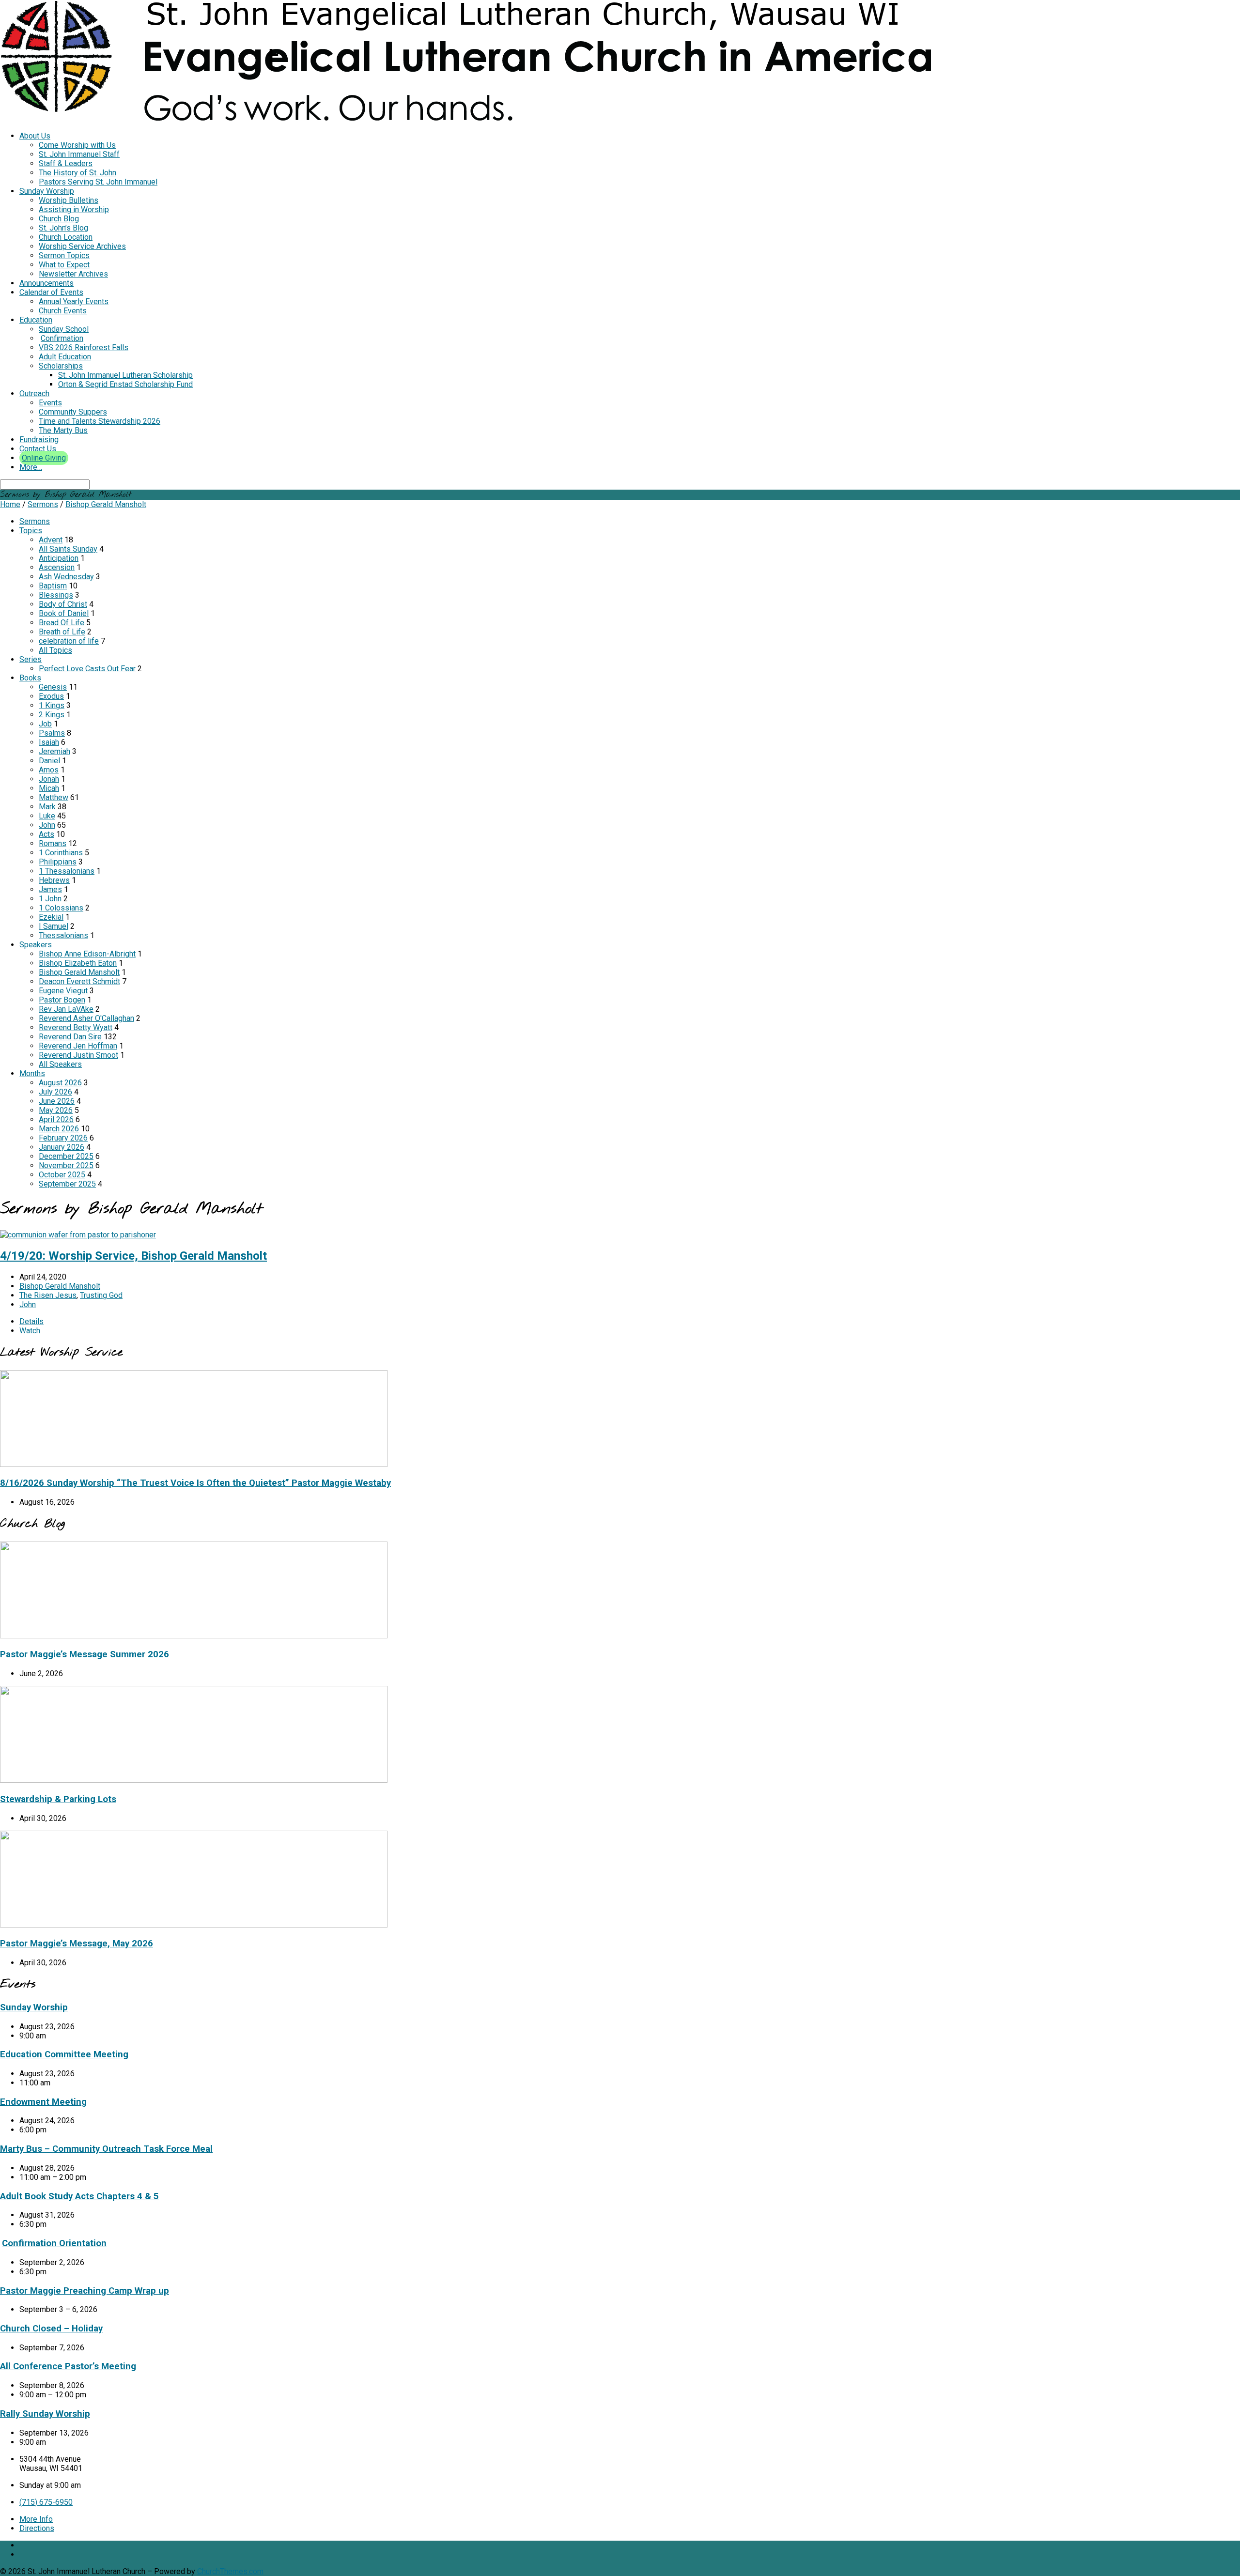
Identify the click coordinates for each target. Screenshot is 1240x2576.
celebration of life (69, 641)
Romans (53, 843)
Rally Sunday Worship (45, 2414)
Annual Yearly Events (74, 301)
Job (45, 724)
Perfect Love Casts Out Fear (87, 669)
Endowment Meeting (43, 2102)
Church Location (66, 237)
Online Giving (44, 458)
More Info (36, 2519)
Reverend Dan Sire (70, 1037)
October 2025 (62, 1175)
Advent (51, 540)
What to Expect (64, 265)
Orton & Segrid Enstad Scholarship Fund (125, 384)
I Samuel (54, 926)
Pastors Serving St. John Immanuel (98, 182)
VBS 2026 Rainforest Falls (84, 347)
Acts (46, 834)
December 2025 (66, 1156)
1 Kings (52, 705)
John (47, 825)
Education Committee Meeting (64, 2054)
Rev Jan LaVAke (66, 1009)
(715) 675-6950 (46, 2502)
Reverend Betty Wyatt (76, 1027)
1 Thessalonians (67, 871)
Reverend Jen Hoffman (78, 1046)
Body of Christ (63, 604)
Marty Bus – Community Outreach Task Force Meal (106, 2149)
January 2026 (62, 1147)
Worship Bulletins (69, 200)
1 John (50, 899)
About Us (35, 136)
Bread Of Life (62, 623)
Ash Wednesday (66, 577)
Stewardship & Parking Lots (58, 1799)
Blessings (56, 595)
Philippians (58, 862)
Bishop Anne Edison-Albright (87, 954)
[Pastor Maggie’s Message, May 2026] (194, 1925)
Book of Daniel (64, 613)
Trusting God (101, 1295)
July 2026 (55, 1092)
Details (31, 1321)
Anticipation (59, 558)
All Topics (55, 650)
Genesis (53, 687)
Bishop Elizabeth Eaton (78, 963)
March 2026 (59, 1129)
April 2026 (56, 1119)
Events (50, 403)
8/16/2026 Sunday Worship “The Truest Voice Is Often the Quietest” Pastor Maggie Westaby (195, 1483)
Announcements (46, 283)
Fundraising (39, 440)
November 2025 (66, 1165)
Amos (49, 770)
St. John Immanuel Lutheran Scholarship (125, 375)
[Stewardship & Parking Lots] (194, 1780)
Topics (31, 531)
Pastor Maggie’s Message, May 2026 (77, 1944)
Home (10, 504)
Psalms (52, 733)
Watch (30, 1331)
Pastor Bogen (62, 1000)
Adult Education (65, 357)
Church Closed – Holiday (51, 2329)
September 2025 (67, 1184)
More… (31, 467)
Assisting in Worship (74, 209)
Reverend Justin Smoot (78, 1055)
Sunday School (64, 329)
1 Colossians (61, 908)
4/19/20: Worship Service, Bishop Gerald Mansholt (133, 1256)
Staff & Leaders (66, 163)
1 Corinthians (61, 853)
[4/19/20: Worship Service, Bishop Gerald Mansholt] (78, 1235)
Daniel (49, 761)
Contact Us (38, 449)
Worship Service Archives (82, 246)
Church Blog (59, 219)
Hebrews (54, 880)
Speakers (36, 945)
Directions (37, 2528)
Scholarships (61, 366)
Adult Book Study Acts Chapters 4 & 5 (79, 2196)
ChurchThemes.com (230, 2571)
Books (30, 678)
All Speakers (60, 1064)
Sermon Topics (64, 255)
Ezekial (51, 917)
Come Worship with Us (77, 145)
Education (36, 320)
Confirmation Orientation (54, 2243)
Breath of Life (62, 632)
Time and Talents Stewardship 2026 (100, 421)
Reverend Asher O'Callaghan (86, 1018)
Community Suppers (73, 412)
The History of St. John (77, 173)
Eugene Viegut (63, 991)
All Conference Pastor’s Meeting (68, 2366)
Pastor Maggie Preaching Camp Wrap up (85, 2291)
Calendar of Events (51, 292)
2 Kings (52, 715)
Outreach (34, 393)
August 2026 (60, 1083)
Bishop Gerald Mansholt (106, 504)
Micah (49, 788)
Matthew (54, 797)
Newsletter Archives (73, 274)
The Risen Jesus (48, 1295)
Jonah (49, 779)
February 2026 (63, 1138)
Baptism (53, 586)
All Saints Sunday (68, 549)
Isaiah (49, 742)
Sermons (43, 504)
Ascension (57, 567)
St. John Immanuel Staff (79, 154)
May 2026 (56, 1110)
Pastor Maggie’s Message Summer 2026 (85, 1654)
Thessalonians (63, 935)
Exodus (51, 696)
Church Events (63, 311)
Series (31, 659)
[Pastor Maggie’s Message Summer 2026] (194, 1636)
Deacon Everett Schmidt (79, 981)
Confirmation (62, 338)
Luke (47, 816)
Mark (47, 807)
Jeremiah (54, 751)
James (50, 889)
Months (32, 1073)
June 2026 (57, 1101)
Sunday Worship (47, 191)
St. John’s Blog (63, 228)
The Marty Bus (63, 430)
